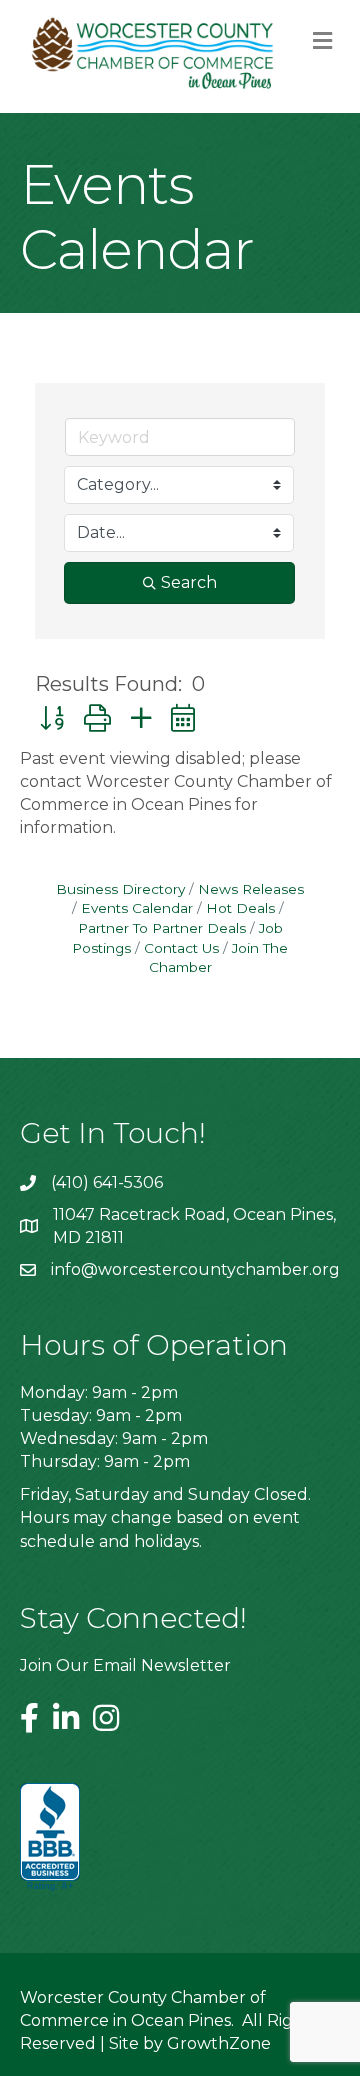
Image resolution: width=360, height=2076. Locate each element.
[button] (52, 718)
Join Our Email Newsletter (125, 1665)
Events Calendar (137, 908)
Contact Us (181, 948)
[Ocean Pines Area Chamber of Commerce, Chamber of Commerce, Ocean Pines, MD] (50, 1838)
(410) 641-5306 (107, 1182)
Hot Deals (240, 908)
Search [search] (189, 582)
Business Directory (120, 889)
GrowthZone (219, 2043)
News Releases (251, 889)
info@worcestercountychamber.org (195, 1269)
